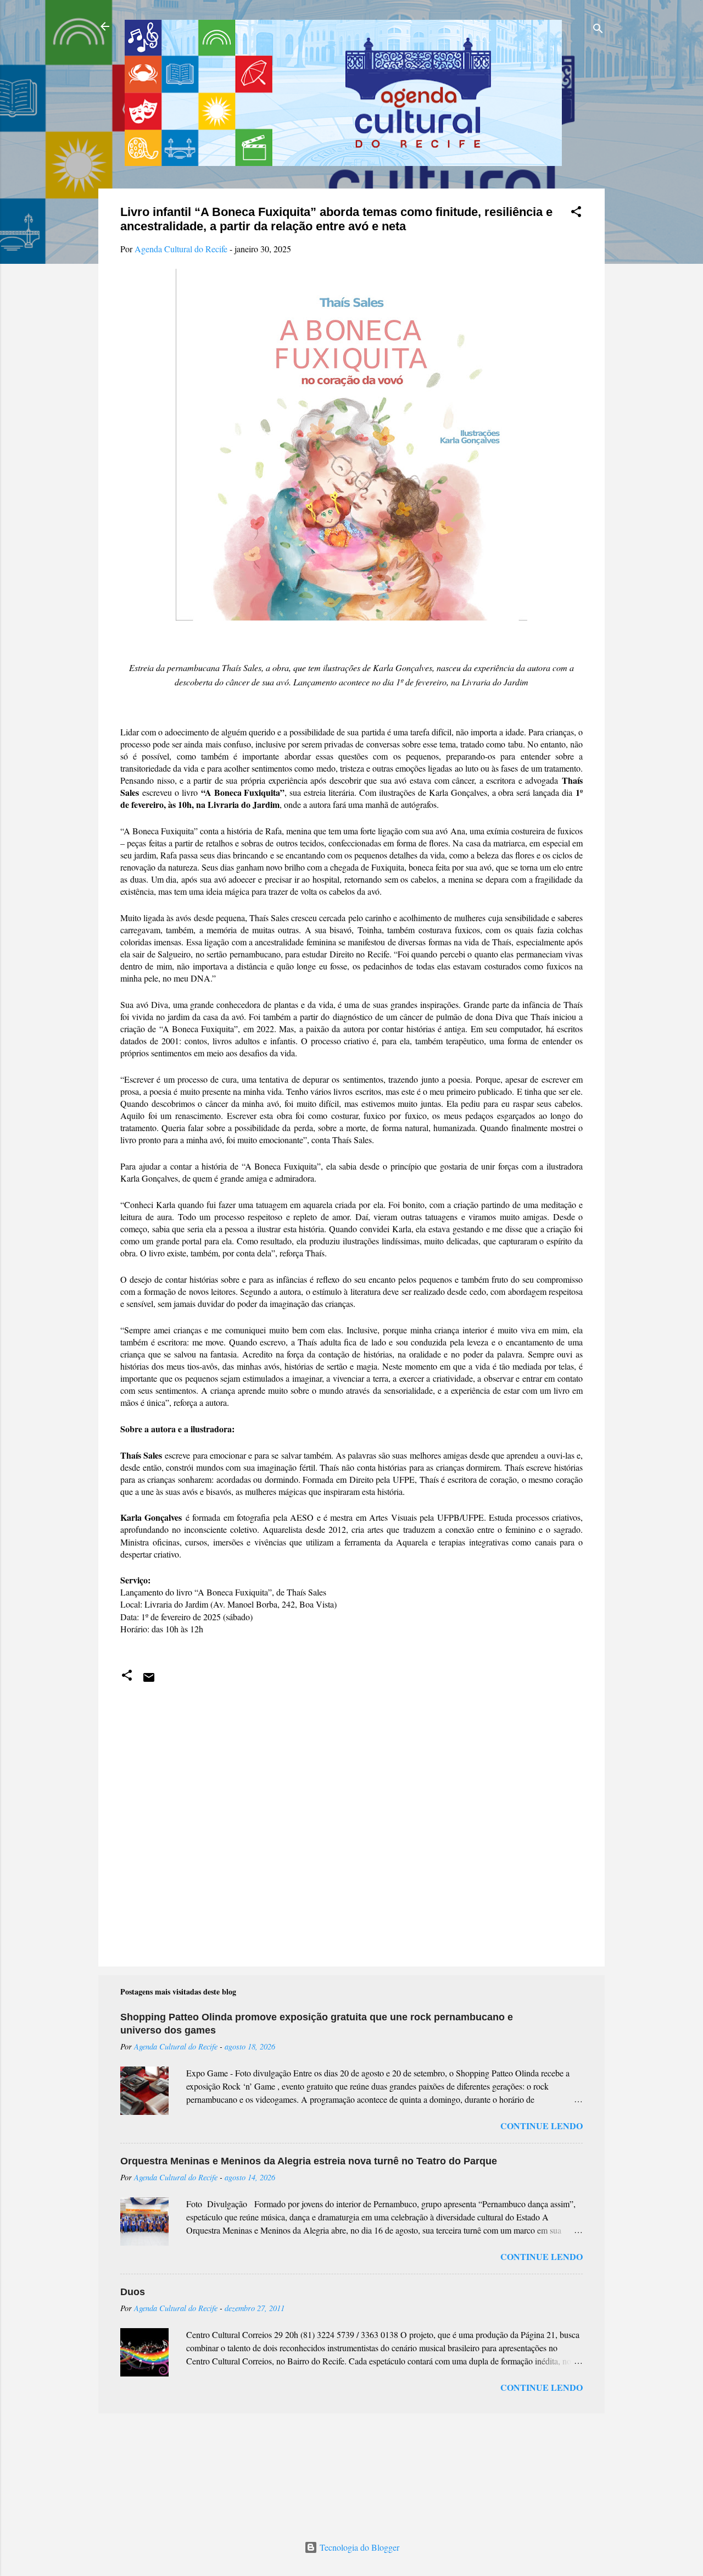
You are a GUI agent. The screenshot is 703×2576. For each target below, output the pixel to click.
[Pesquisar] (598, 30)
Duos (133, 2292)
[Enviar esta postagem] (149, 1680)
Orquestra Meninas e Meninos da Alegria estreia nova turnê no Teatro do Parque (309, 2161)
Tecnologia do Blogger (358, 2547)
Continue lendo (542, 2126)
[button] (576, 213)
